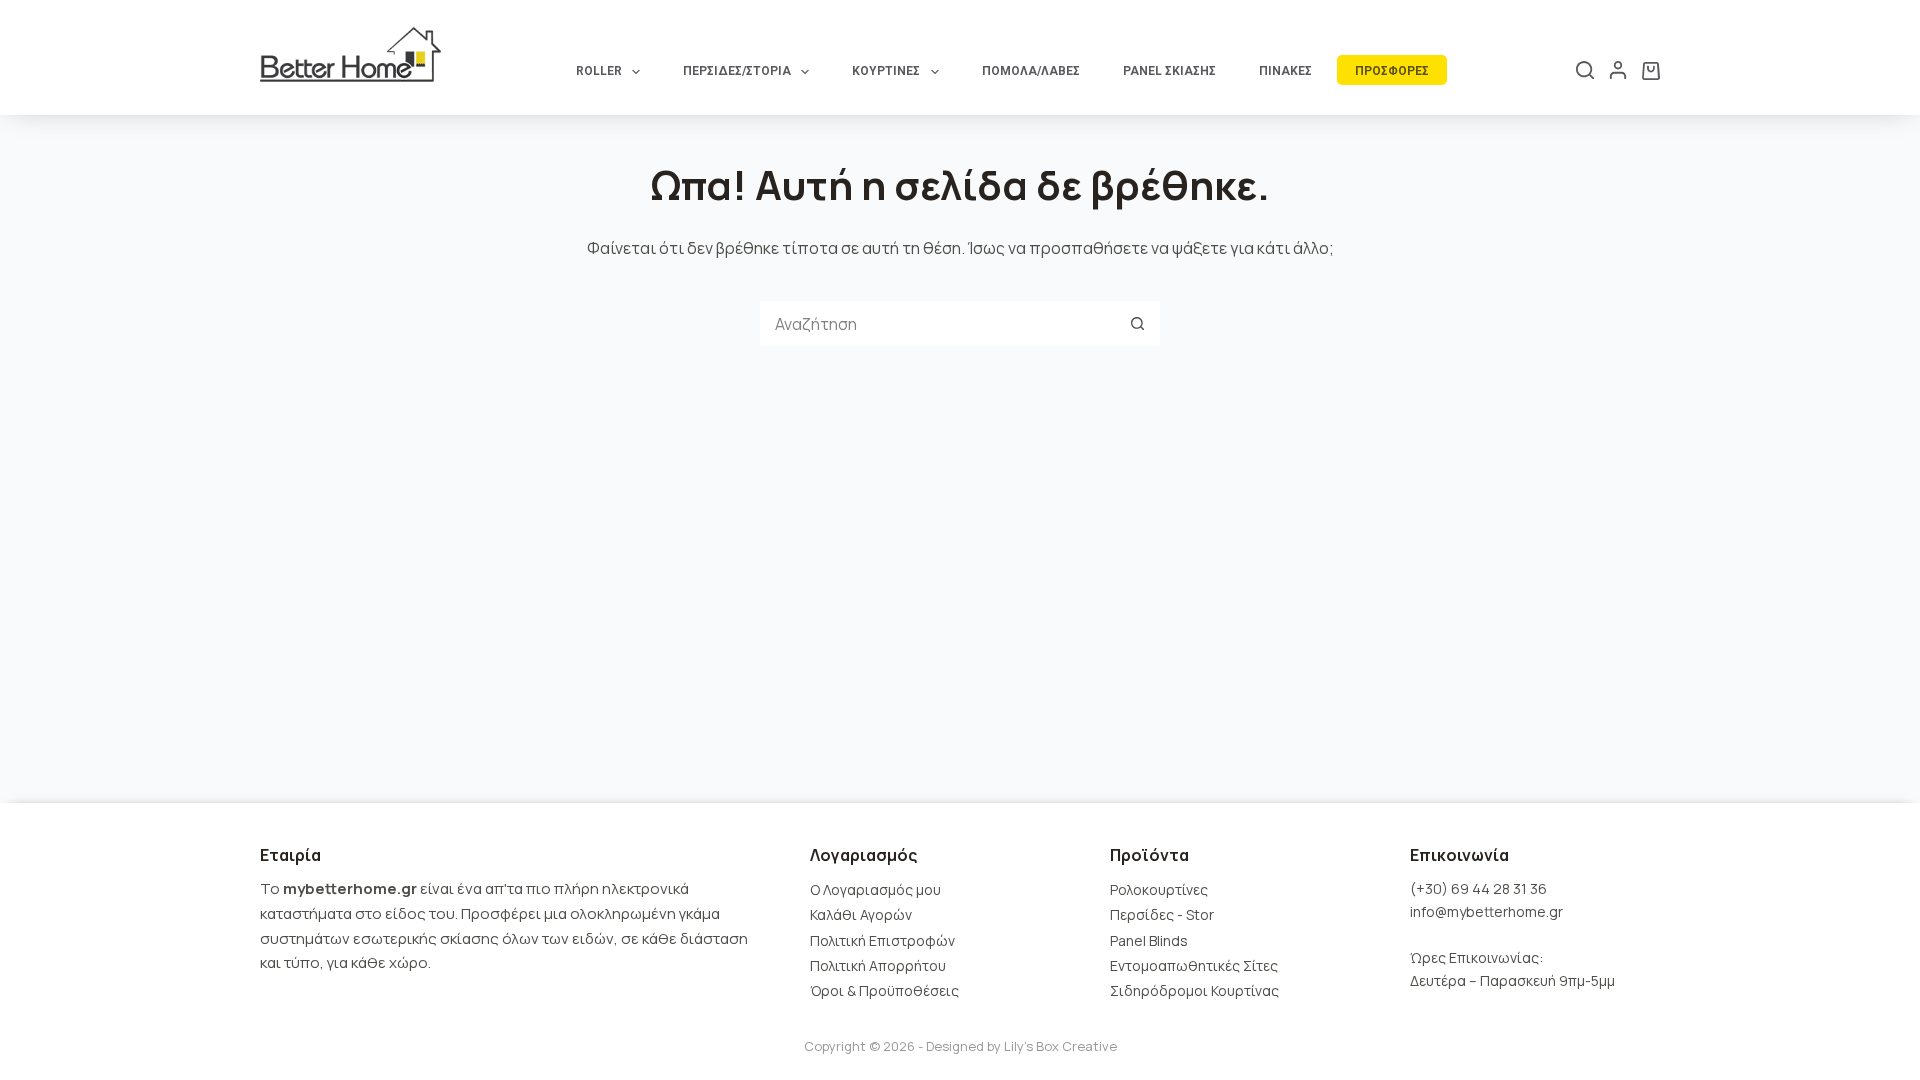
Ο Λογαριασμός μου (875, 889)
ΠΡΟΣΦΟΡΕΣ (1392, 71)
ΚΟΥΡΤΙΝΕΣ (886, 71)
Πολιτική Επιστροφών (882, 940)
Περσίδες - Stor (1162, 914)
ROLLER (599, 71)
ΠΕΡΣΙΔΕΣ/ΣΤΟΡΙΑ (737, 71)
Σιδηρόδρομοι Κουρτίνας (1194, 990)
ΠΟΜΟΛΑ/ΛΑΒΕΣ (1031, 71)
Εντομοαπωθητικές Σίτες (1194, 965)
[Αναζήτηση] (1585, 70)
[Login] (1618, 70)
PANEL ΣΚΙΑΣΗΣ (1169, 71)
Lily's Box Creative (1060, 1046)
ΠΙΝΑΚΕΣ (1285, 71)
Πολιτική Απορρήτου (878, 965)
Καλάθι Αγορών (861, 914)
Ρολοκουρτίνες (1159, 889)
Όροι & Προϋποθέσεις (884, 990)
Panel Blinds (1149, 940)
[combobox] (937, 323)
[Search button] (1137, 323)
